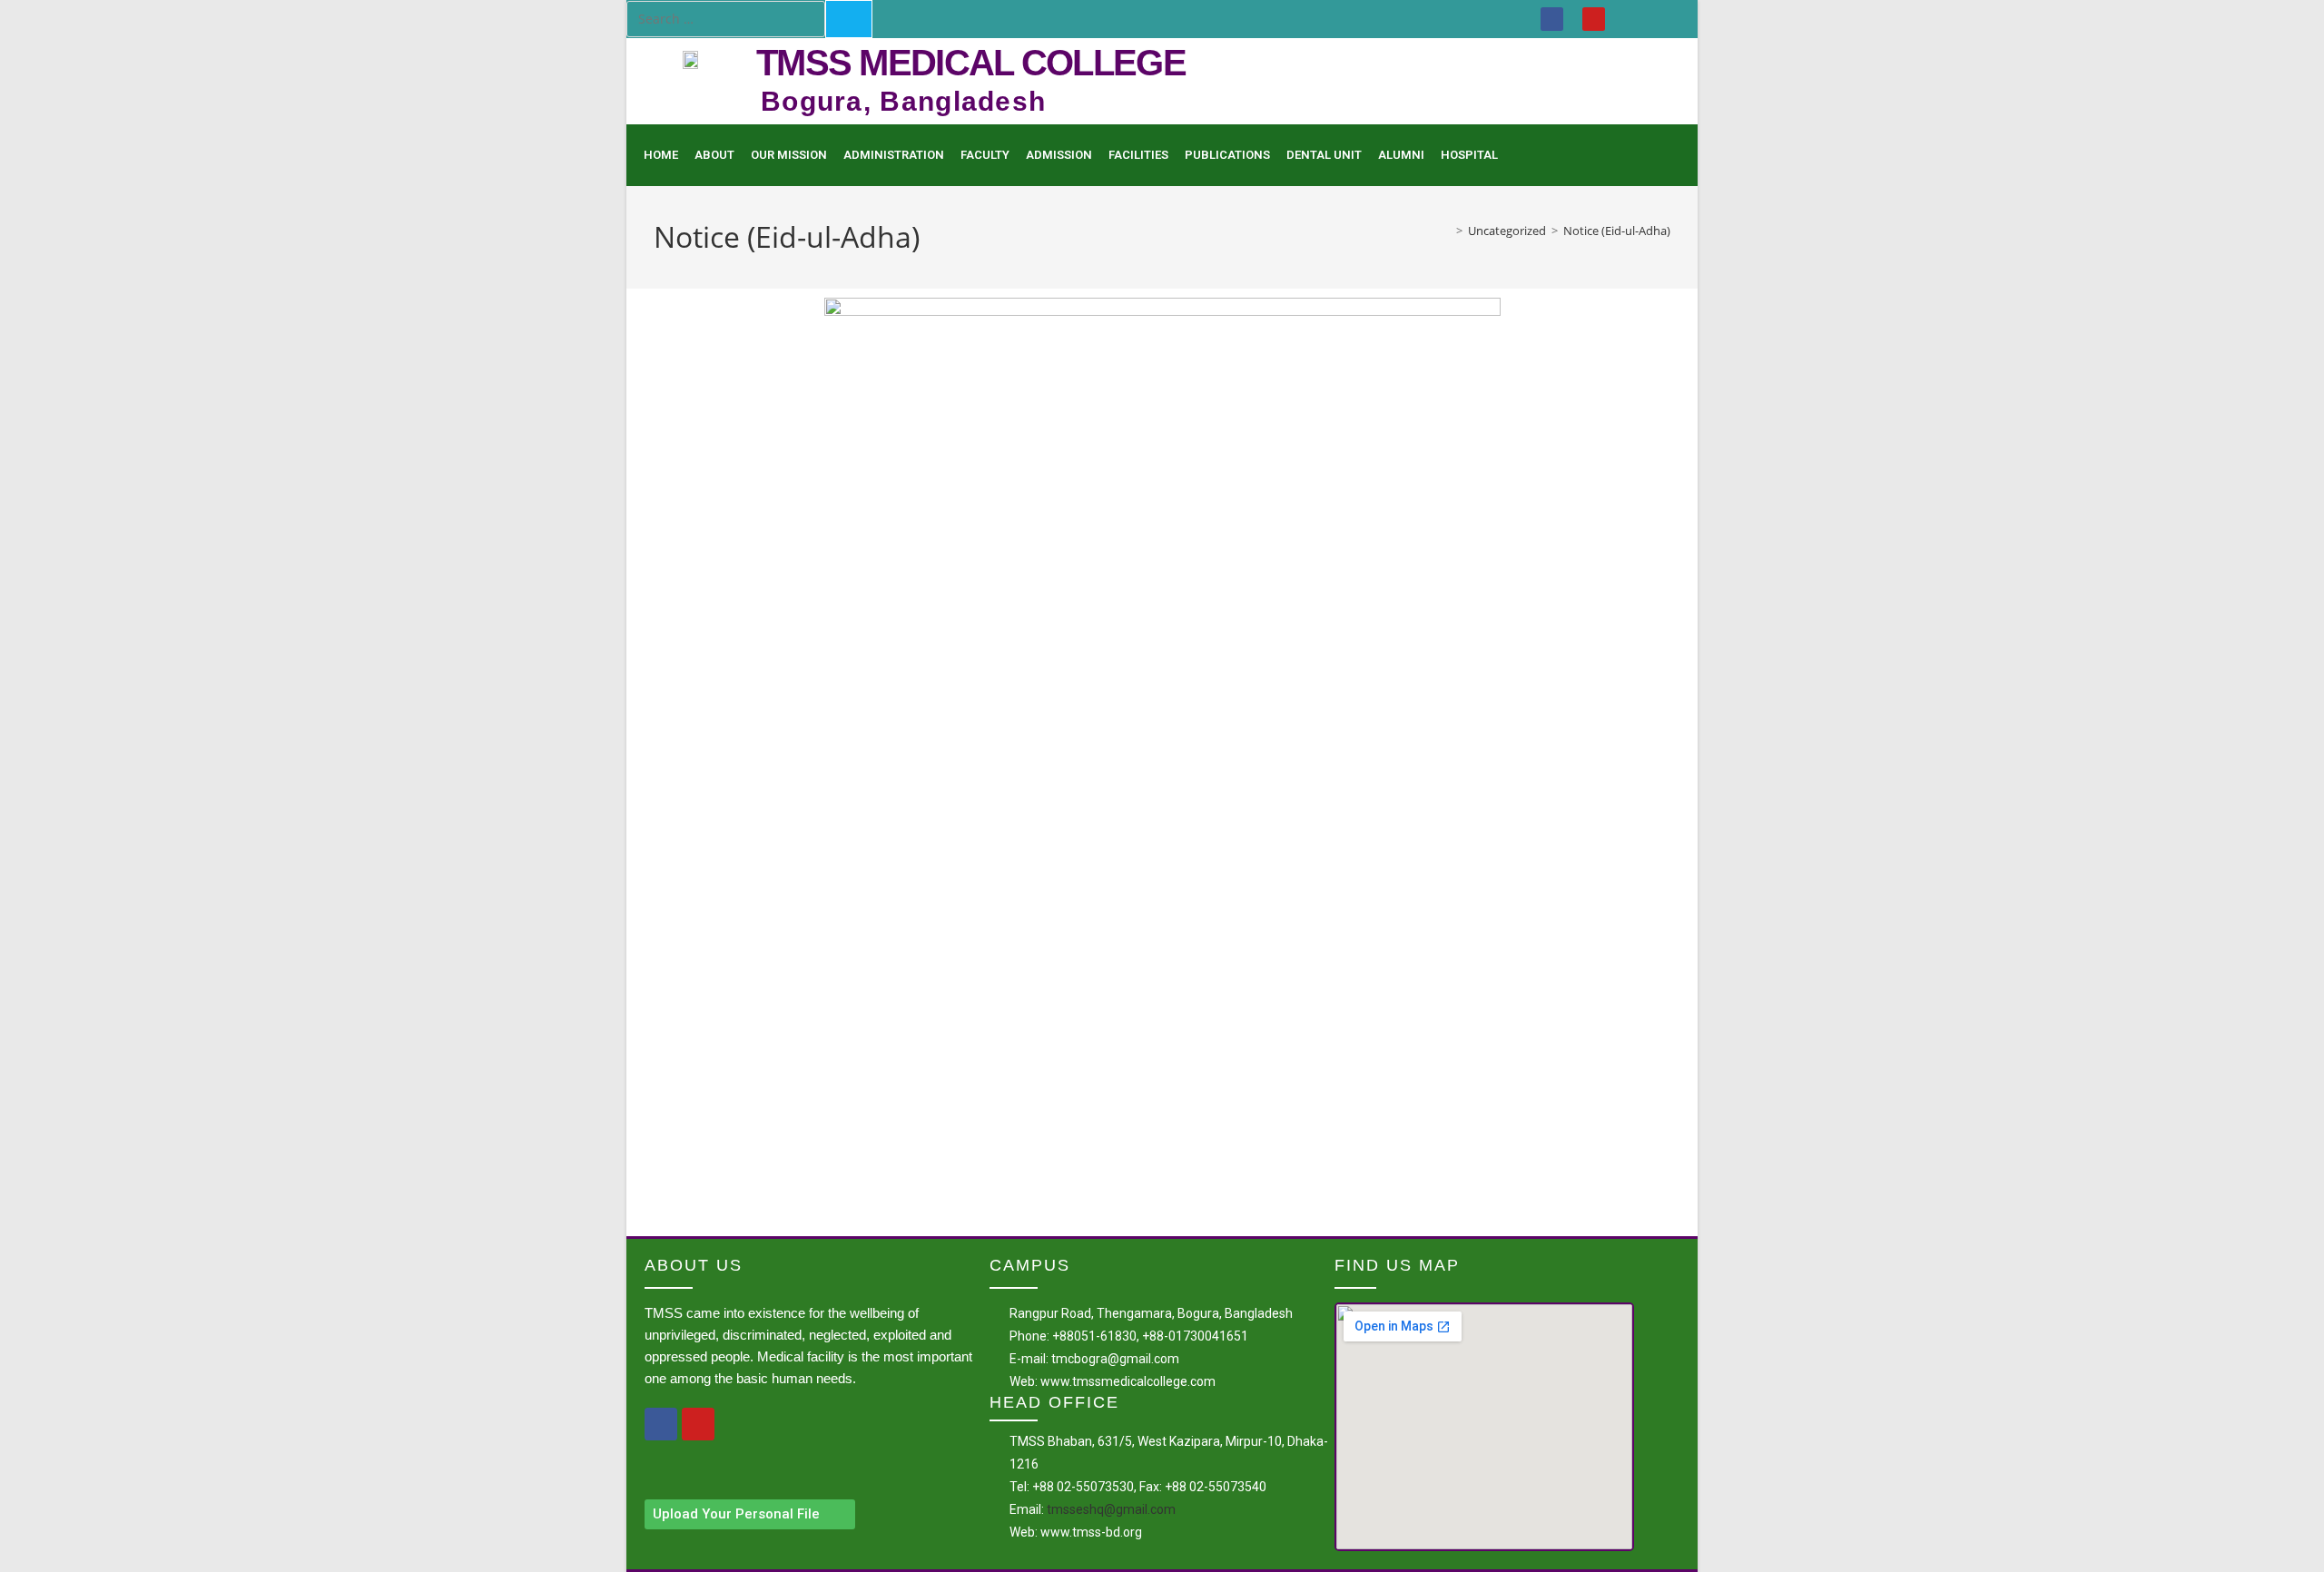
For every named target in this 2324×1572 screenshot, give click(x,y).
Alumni (1401, 155)
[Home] (1446, 231)
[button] (750, 1514)
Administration (894, 155)
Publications (1227, 155)
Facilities (1138, 155)
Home (661, 155)
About (714, 155)
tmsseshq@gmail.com (1111, 1509)
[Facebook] (1552, 19)
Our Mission (789, 155)
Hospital (1469, 155)
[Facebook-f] (661, 1424)
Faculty (985, 155)
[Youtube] (1594, 19)
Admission (1059, 155)
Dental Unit (1324, 155)
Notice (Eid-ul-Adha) (1617, 231)
